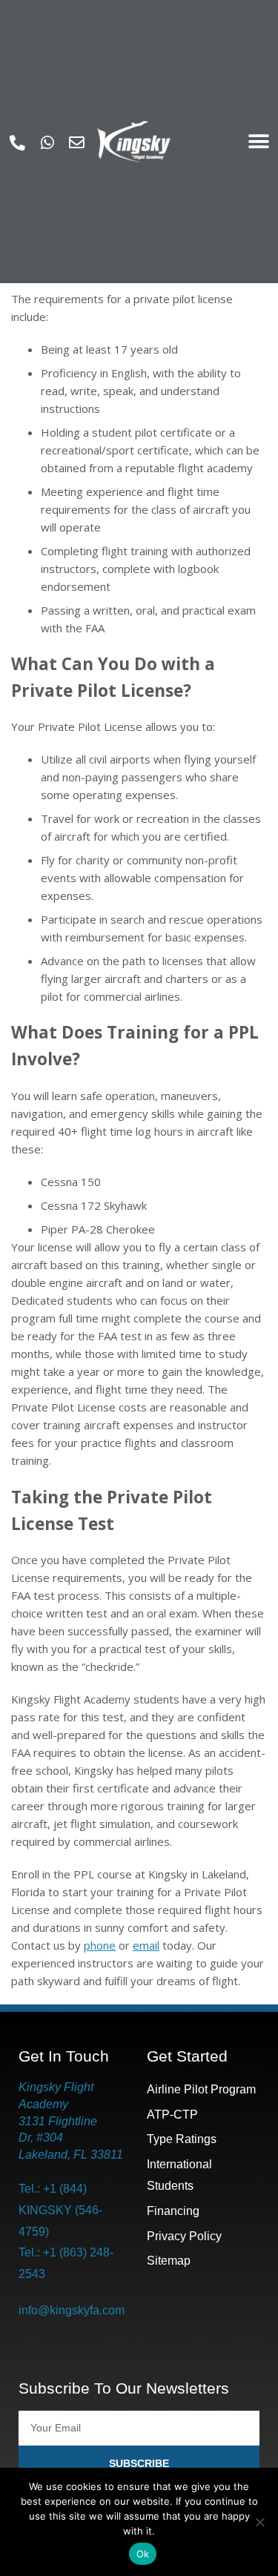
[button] (258, 142)
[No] (259, 2522)
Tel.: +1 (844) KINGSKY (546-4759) (60, 2210)
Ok (143, 2554)
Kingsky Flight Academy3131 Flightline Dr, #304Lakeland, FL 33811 (71, 2121)
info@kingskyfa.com (72, 2310)
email (146, 1945)
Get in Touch (64, 2056)
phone (100, 1945)
